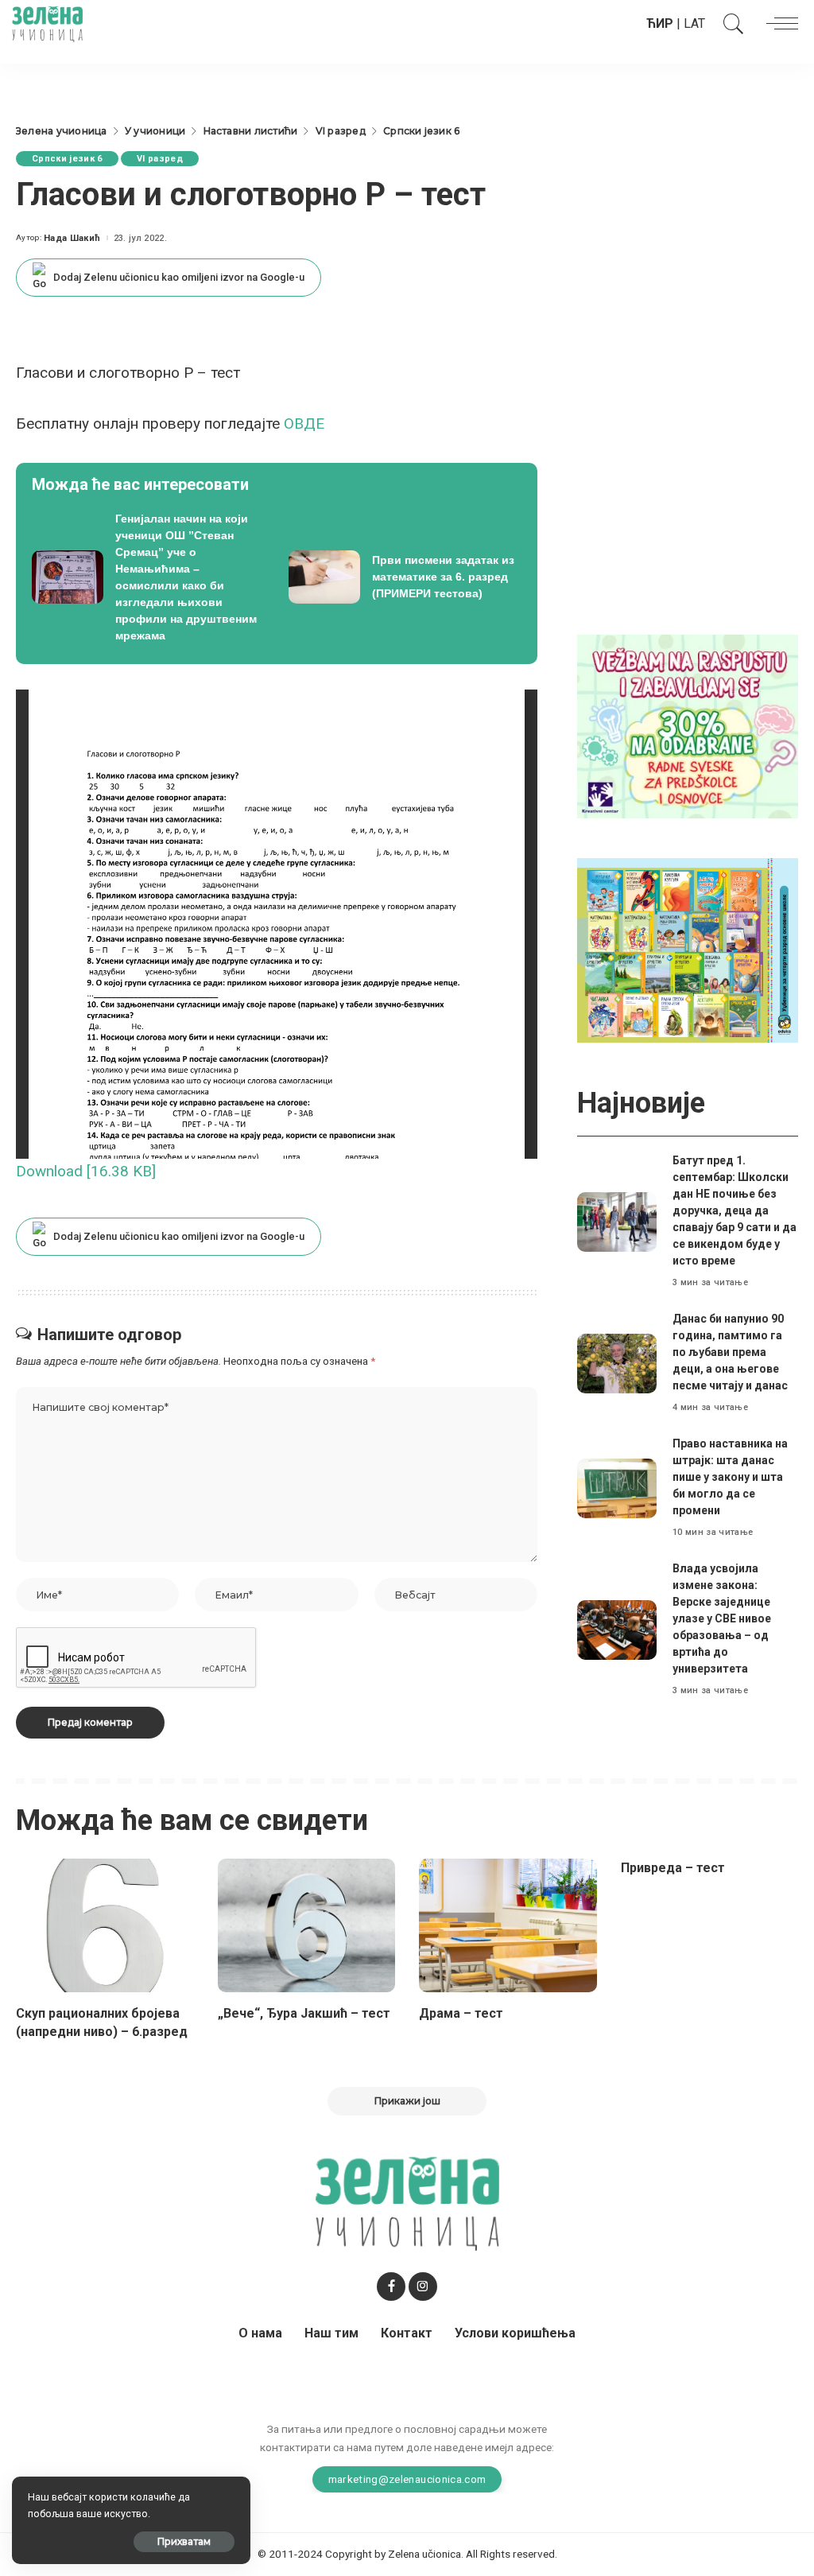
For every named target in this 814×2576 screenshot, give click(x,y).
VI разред (160, 159)
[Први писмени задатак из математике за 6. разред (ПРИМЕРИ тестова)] (405, 577)
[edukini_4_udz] (688, 949)
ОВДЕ (306, 424)
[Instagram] (423, 2287)
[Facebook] (391, 2287)
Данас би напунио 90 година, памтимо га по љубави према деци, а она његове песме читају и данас (730, 1352)
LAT (694, 23)
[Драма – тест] (508, 1925)
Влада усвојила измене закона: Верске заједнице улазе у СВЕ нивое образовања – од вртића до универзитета (722, 1618)
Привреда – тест (673, 1868)
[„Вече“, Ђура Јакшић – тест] (307, 1925)
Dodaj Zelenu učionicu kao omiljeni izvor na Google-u (179, 277)
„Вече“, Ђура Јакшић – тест (304, 2013)
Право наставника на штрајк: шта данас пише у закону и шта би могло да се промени (730, 1477)
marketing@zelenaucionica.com (407, 2479)
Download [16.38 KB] (86, 1171)
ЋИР (660, 23)
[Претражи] (730, 24)
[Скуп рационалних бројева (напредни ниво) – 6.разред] (105, 1925)
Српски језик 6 (67, 159)
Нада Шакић (72, 238)
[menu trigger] (778, 24)
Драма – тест (461, 2013)
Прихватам (184, 2541)
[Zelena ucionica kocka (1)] (688, 726)
